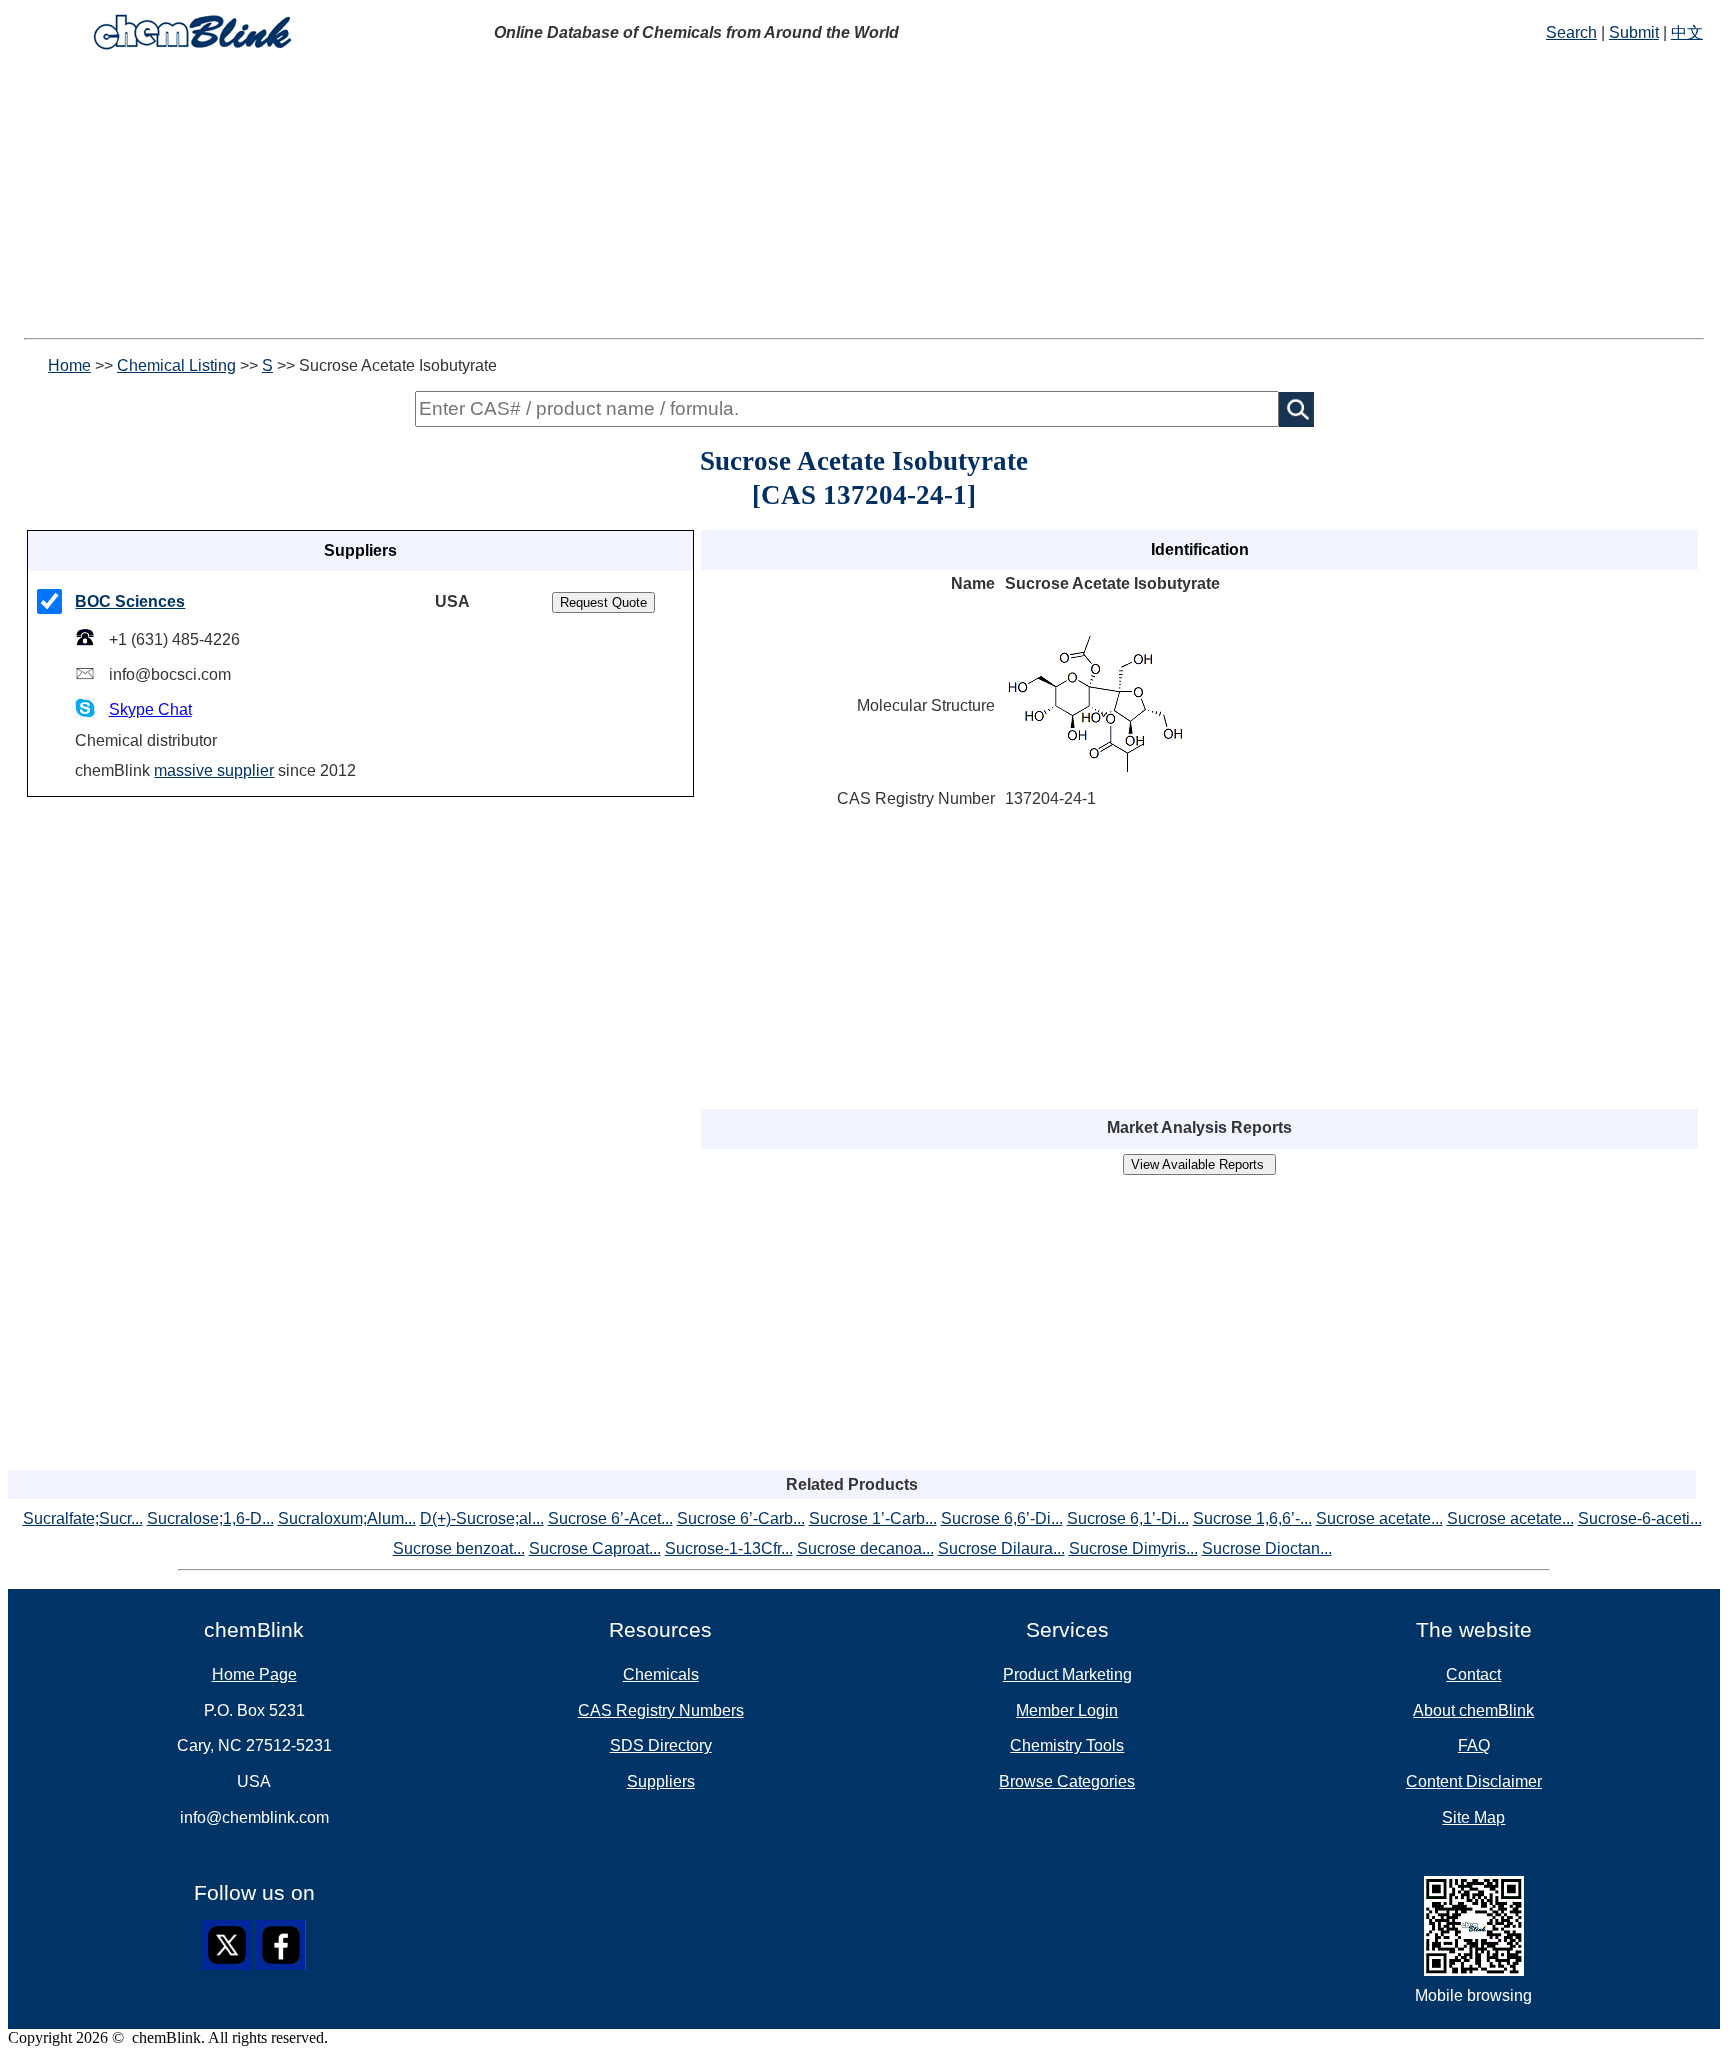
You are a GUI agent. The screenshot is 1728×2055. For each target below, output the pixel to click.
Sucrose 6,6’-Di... (1002, 1518)
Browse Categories (1067, 1781)
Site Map (1473, 1817)
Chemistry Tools (1067, 1745)
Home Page (254, 1674)
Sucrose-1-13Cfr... (729, 1548)
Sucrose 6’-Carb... (741, 1518)
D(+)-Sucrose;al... (482, 1518)
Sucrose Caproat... (595, 1548)
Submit (1634, 32)
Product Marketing (1067, 1674)
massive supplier (214, 770)
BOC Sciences (130, 601)
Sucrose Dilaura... (1001, 1548)
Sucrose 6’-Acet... (610, 1518)
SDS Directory (661, 1745)
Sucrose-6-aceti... (1640, 1518)
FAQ (1474, 1745)
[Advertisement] (608, 198)
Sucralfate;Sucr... (83, 1518)
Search (1571, 32)
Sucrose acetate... (1379, 1518)
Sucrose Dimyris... (1133, 1548)
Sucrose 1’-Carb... (873, 1518)
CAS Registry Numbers (661, 1710)
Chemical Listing (176, 365)
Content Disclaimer (1474, 1781)
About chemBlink (1473, 1710)
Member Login (1067, 1710)
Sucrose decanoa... (865, 1548)
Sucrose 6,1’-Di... (1128, 1518)
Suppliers (661, 1781)
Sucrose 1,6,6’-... (1252, 1518)
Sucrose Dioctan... (1267, 1548)
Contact (1473, 1674)
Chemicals (661, 1674)
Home (69, 365)
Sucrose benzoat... (459, 1548)
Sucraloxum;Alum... (347, 1518)
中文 (1687, 32)
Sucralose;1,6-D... (210, 1518)
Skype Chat (150, 709)
